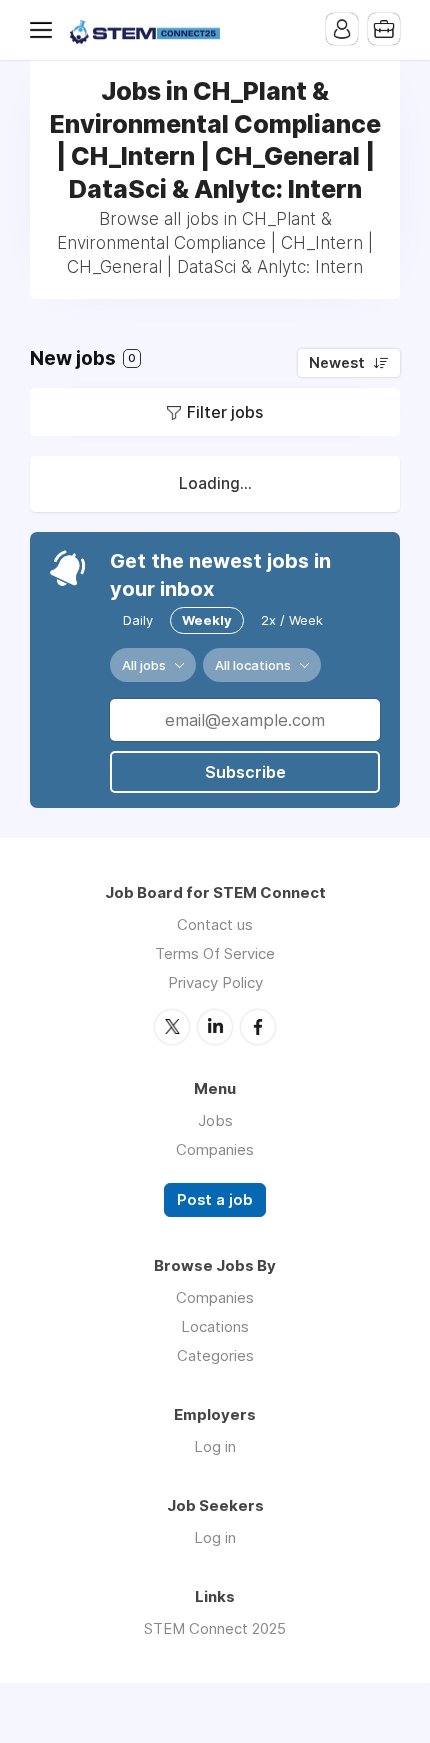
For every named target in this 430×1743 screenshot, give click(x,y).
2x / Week (292, 620)
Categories (215, 1355)
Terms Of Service (215, 953)
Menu (45, 30)
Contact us (215, 924)
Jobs (215, 1120)
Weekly (207, 620)
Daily (138, 620)
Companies (215, 1149)
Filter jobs (225, 412)
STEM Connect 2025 (215, 1628)
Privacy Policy (215, 982)
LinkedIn (215, 1027)
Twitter (172, 1027)
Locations (215, 1326)
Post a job (215, 1200)
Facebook (258, 1027)
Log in (215, 1446)
